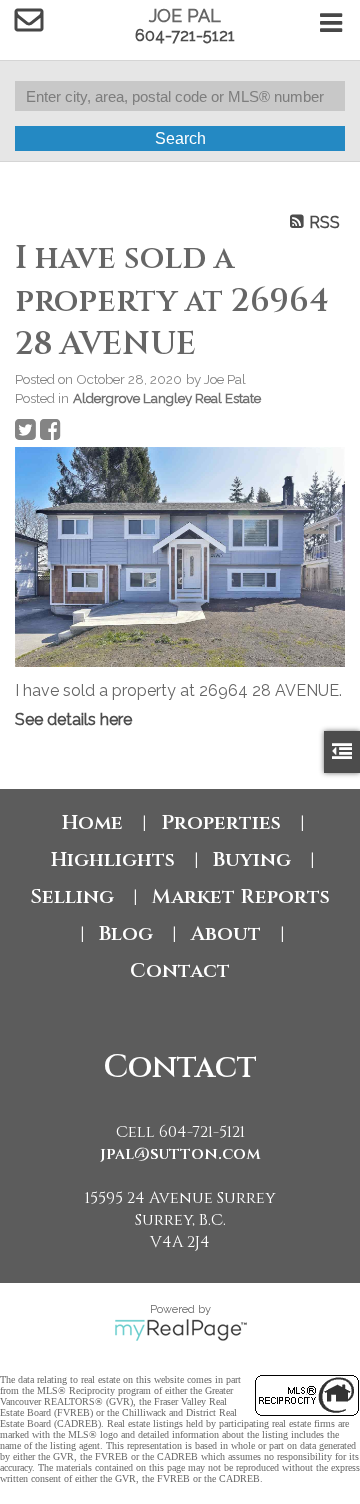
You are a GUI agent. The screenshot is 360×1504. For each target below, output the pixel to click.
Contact (180, 970)
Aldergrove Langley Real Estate (167, 398)
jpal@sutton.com (180, 1154)
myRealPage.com (180, 1330)
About (226, 933)
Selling (72, 896)
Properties (221, 822)
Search (180, 138)
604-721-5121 (185, 35)
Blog (126, 933)
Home (92, 822)
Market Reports (241, 896)
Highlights (113, 859)
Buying (252, 859)
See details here (73, 719)
